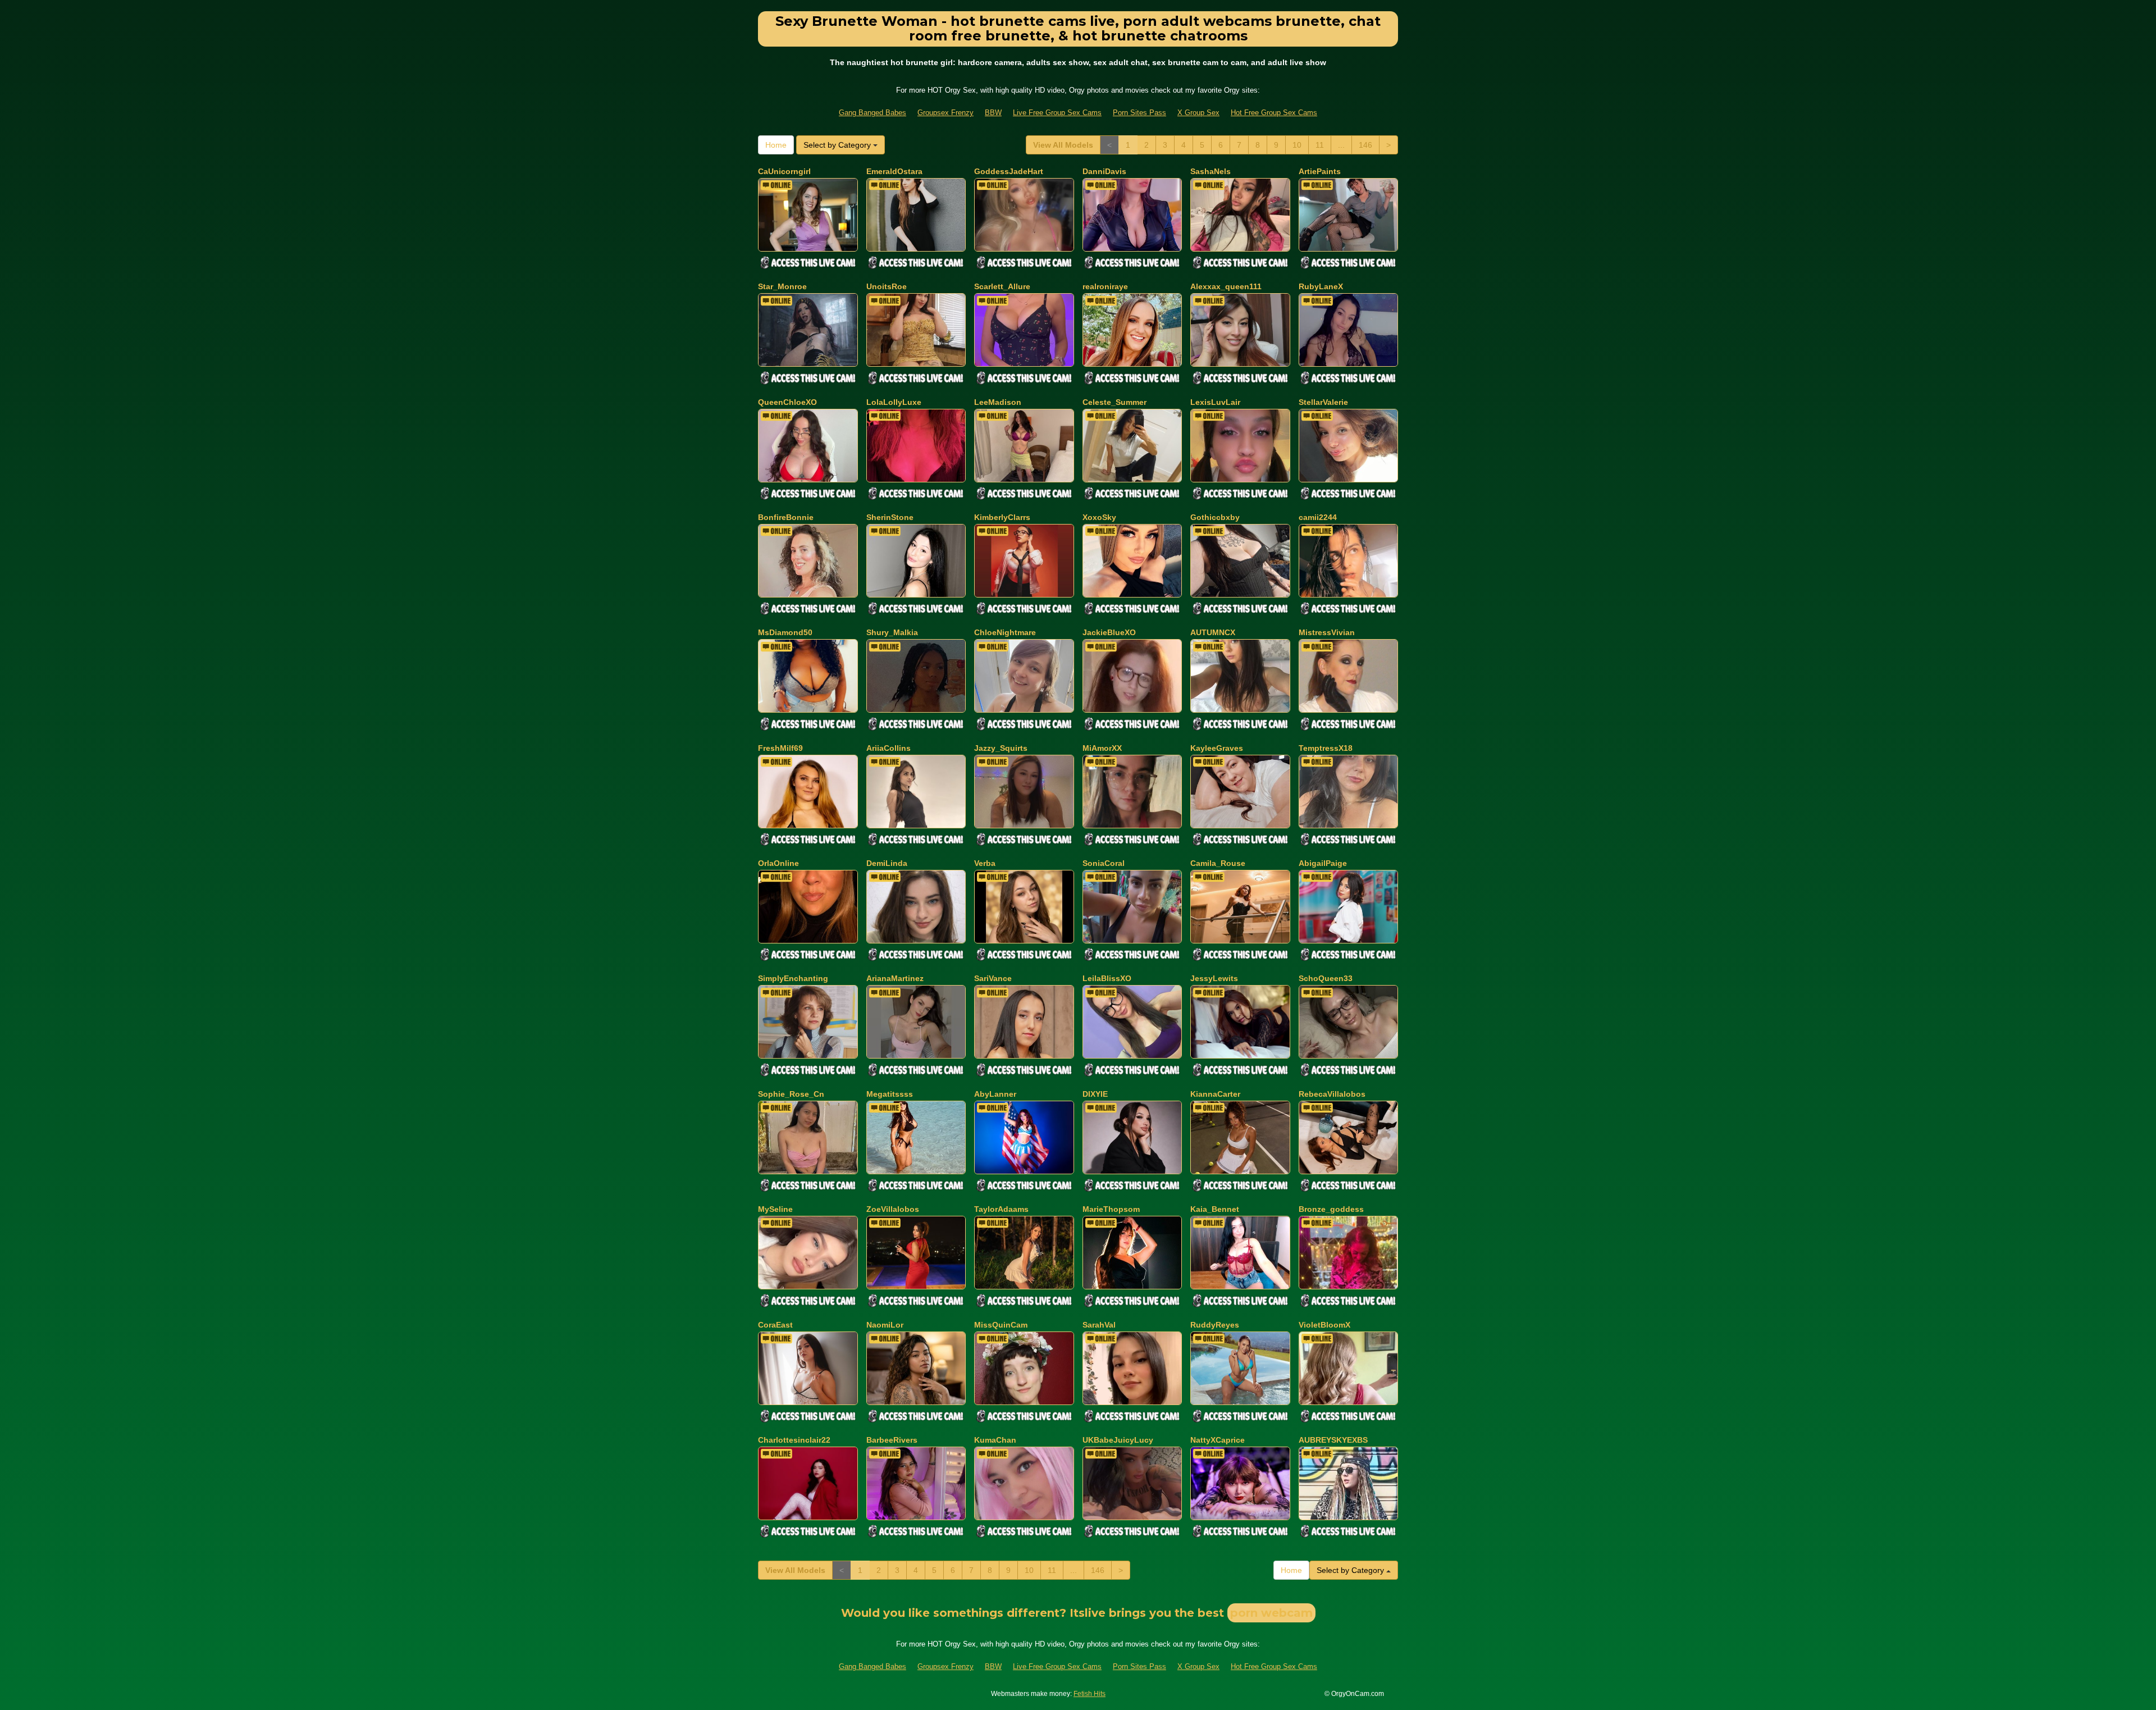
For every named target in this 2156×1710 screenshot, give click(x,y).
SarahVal (1099, 1325)
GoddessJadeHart (1009, 171)
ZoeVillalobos (893, 1209)
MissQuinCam (1001, 1325)
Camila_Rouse (1218, 863)
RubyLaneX (1321, 286)
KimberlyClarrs (1002, 517)
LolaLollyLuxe (894, 402)
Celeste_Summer (1114, 402)
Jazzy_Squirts (1001, 748)
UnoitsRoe (887, 286)
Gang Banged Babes (873, 113)
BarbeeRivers (892, 1440)
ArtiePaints (1320, 171)
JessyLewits (1214, 978)
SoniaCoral (1104, 863)
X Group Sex (1198, 113)
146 (1365, 145)
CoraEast (775, 1325)
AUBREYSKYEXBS (1333, 1440)
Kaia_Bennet (1215, 1209)
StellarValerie (1323, 402)
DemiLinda (887, 863)
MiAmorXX (1102, 748)
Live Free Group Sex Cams (1057, 113)
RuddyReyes (1215, 1325)
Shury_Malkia (892, 632)
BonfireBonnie (786, 517)
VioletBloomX (1324, 1325)
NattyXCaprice (1218, 1440)
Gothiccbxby (1215, 517)
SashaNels (1211, 171)
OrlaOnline (778, 863)
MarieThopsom (1111, 1209)
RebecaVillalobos (1332, 1094)
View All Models (1063, 145)
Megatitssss (890, 1094)
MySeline (775, 1209)
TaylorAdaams (1001, 1209)
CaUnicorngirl (784, 171)
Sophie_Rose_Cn (791, 1094)
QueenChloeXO (787, 402)
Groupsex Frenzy (945, 113)
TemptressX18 (1326, 748)
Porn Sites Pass (1139, 113)
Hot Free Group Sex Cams (1274, 113)
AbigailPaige (1323, 863)
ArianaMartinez (895, 978)
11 (1320, 145)
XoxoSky (1099, 517)
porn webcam (1271, 1613)
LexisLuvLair (1215, 402)
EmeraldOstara (894, 171)
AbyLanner (995, 1094)
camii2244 (1318, 517)
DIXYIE (1095, 1094)
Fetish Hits (1090, 1694)
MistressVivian (1327, 632)
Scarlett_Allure (1002, 286)
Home (776, 145)
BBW (993, 113)
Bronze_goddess (1331, 1209)
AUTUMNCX (1213, 632)
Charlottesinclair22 (794, 1440)
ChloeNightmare (1005, 632)
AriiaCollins (889, 748)
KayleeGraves (1217, 748)
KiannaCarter (1215, 1094)
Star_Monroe (782, 286)
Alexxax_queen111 (1226, 286)
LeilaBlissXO (1107, 978)
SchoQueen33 (1326, 978)
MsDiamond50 (785, 632)
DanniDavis (1104, 171)
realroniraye (1105, 286)
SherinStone (890, 517)
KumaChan (995, 1440)
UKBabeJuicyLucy (1118, 1440)
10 (1297, 145)
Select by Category (838, 145)
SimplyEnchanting (793, 978)
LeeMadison (998, 402)
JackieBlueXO (1109, 632)
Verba (985, 863)
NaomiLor (885, 1325)
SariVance (993, 978)
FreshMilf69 (780, 748)
